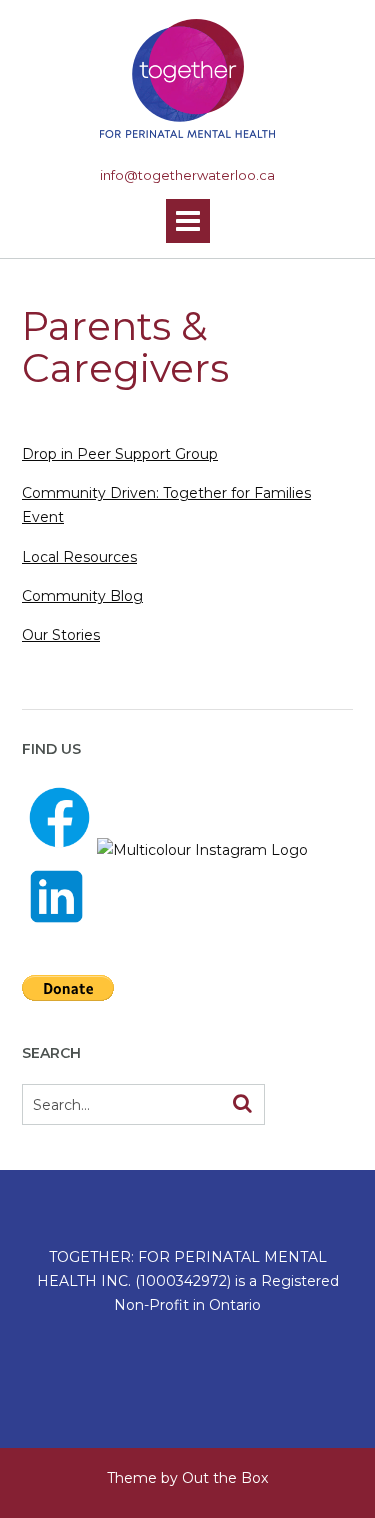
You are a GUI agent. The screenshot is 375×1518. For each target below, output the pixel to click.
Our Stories (61, 635)
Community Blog (82, 596)
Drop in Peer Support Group (120, 454)
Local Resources (79, 557)
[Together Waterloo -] (187, 78)
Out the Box (225, 1478)
